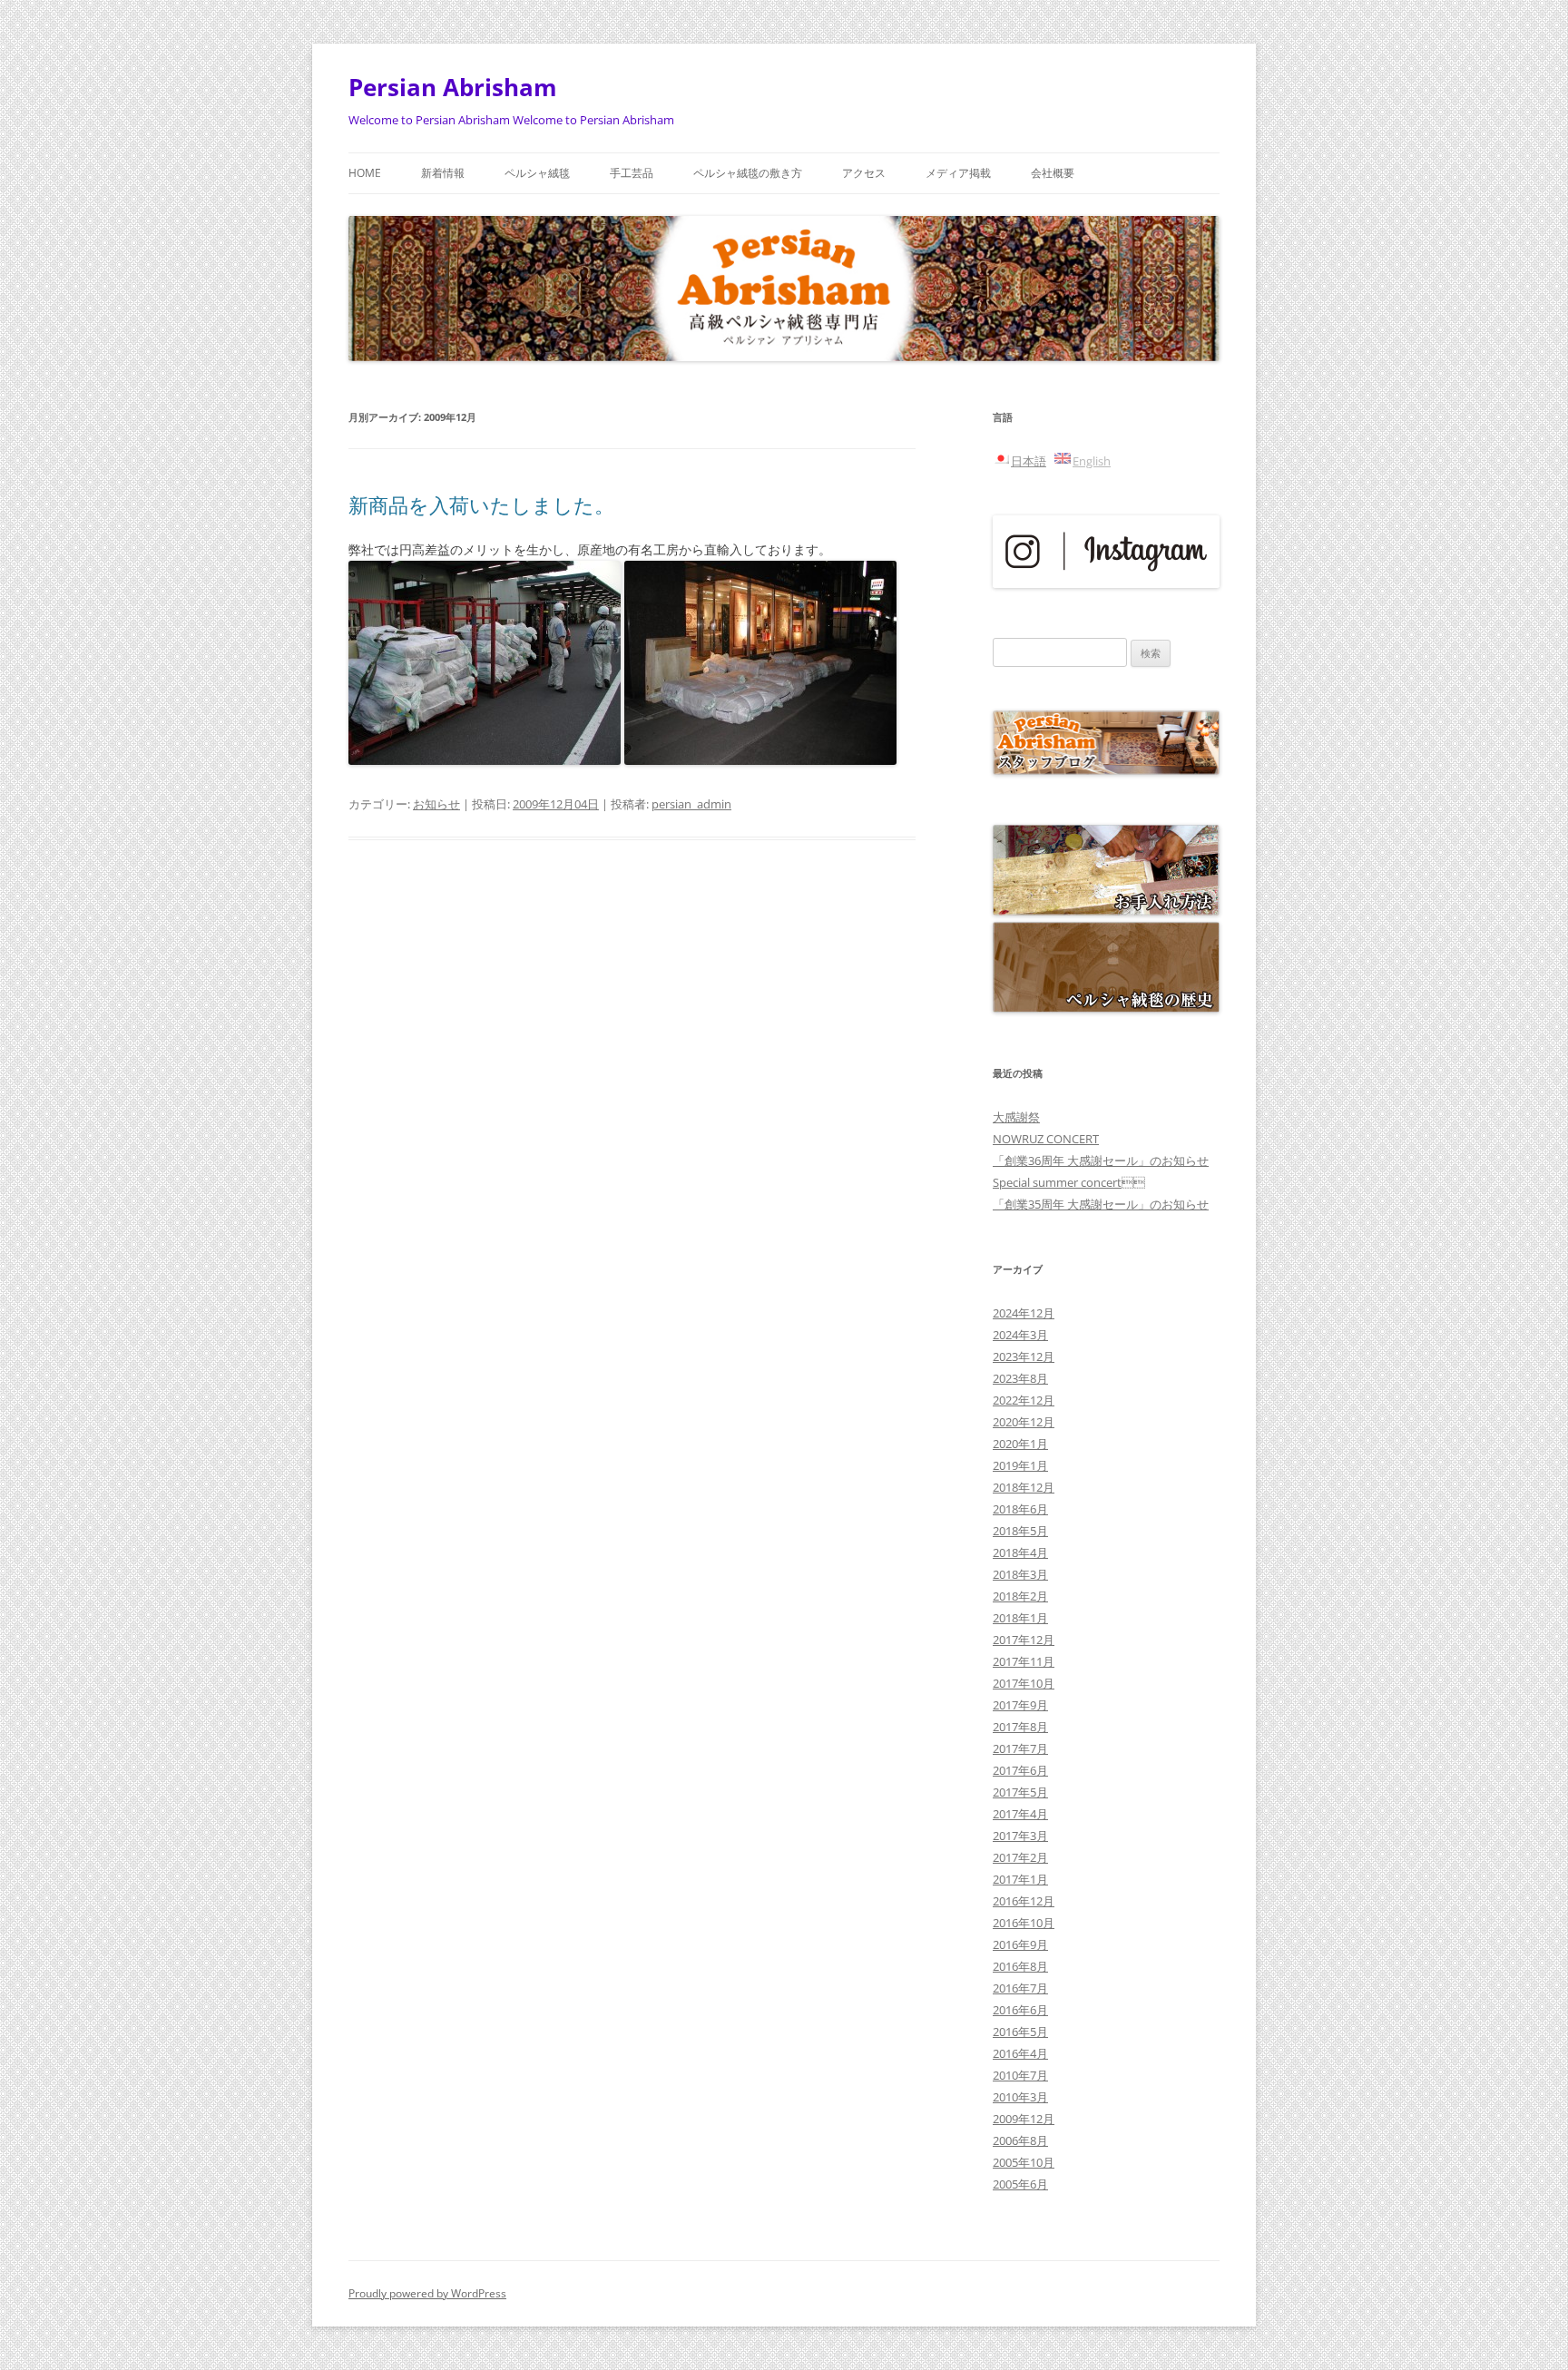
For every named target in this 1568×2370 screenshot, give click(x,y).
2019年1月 (1020, 1465)
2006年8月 (1020, 2140)
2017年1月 (1020, 1879)
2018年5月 (1020, 1531)
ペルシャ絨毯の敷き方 (748, 173)
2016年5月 (1020, 2032)
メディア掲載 (958, 173)
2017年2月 (1020, 1857)
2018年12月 (1024, 1487)
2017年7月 (1020, 1748)
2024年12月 (1024, 1313)
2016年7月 (1020, 1988)
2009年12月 (1024, 2119)
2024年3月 (1020, 1335)
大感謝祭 (1016, 1117)
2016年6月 (1020, 2010)
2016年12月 (1024, 1901)
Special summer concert (1069, 1182)
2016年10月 (1024, 1923)
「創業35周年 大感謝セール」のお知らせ (1101, 1204)
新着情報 (443, 173)
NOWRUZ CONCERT (1046, 1139)
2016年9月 (1020, 1944)
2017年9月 (1020, 1705)
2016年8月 (1020, 1966)
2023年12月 (1024, 1356)
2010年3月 (1020, 2097)
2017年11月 (1024, 1661)
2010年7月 (1020, 2075)
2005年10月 (1024, 2162)
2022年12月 (1024, 1400)
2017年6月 (1020, 1770)
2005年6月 (1020, 2184)
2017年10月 (1024, 1683)
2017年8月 (1020, 1727)
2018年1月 (1020, 1618)
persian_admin (691, 804)
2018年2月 (1020, 1596)
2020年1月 (1020, 1444)
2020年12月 (1024, 1422)
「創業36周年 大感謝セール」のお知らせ (1101, 1161)
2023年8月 (1020, 1378)
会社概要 (1053, 173)
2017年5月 (1020, 1792)
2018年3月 (1020, 1574)
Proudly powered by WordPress (427, 2293)
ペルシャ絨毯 (537, 173)
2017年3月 (1020, 1836)
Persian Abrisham (453, 87)
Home (365, 173)
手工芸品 (632, 173)
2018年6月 (1020, 1509)
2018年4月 (1020, 1552)
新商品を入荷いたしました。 (481, 504)
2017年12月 (1024, 1640)
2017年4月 (1020, 1814)
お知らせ (436, 804)
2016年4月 (1020, 2053)
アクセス (864, 173)
